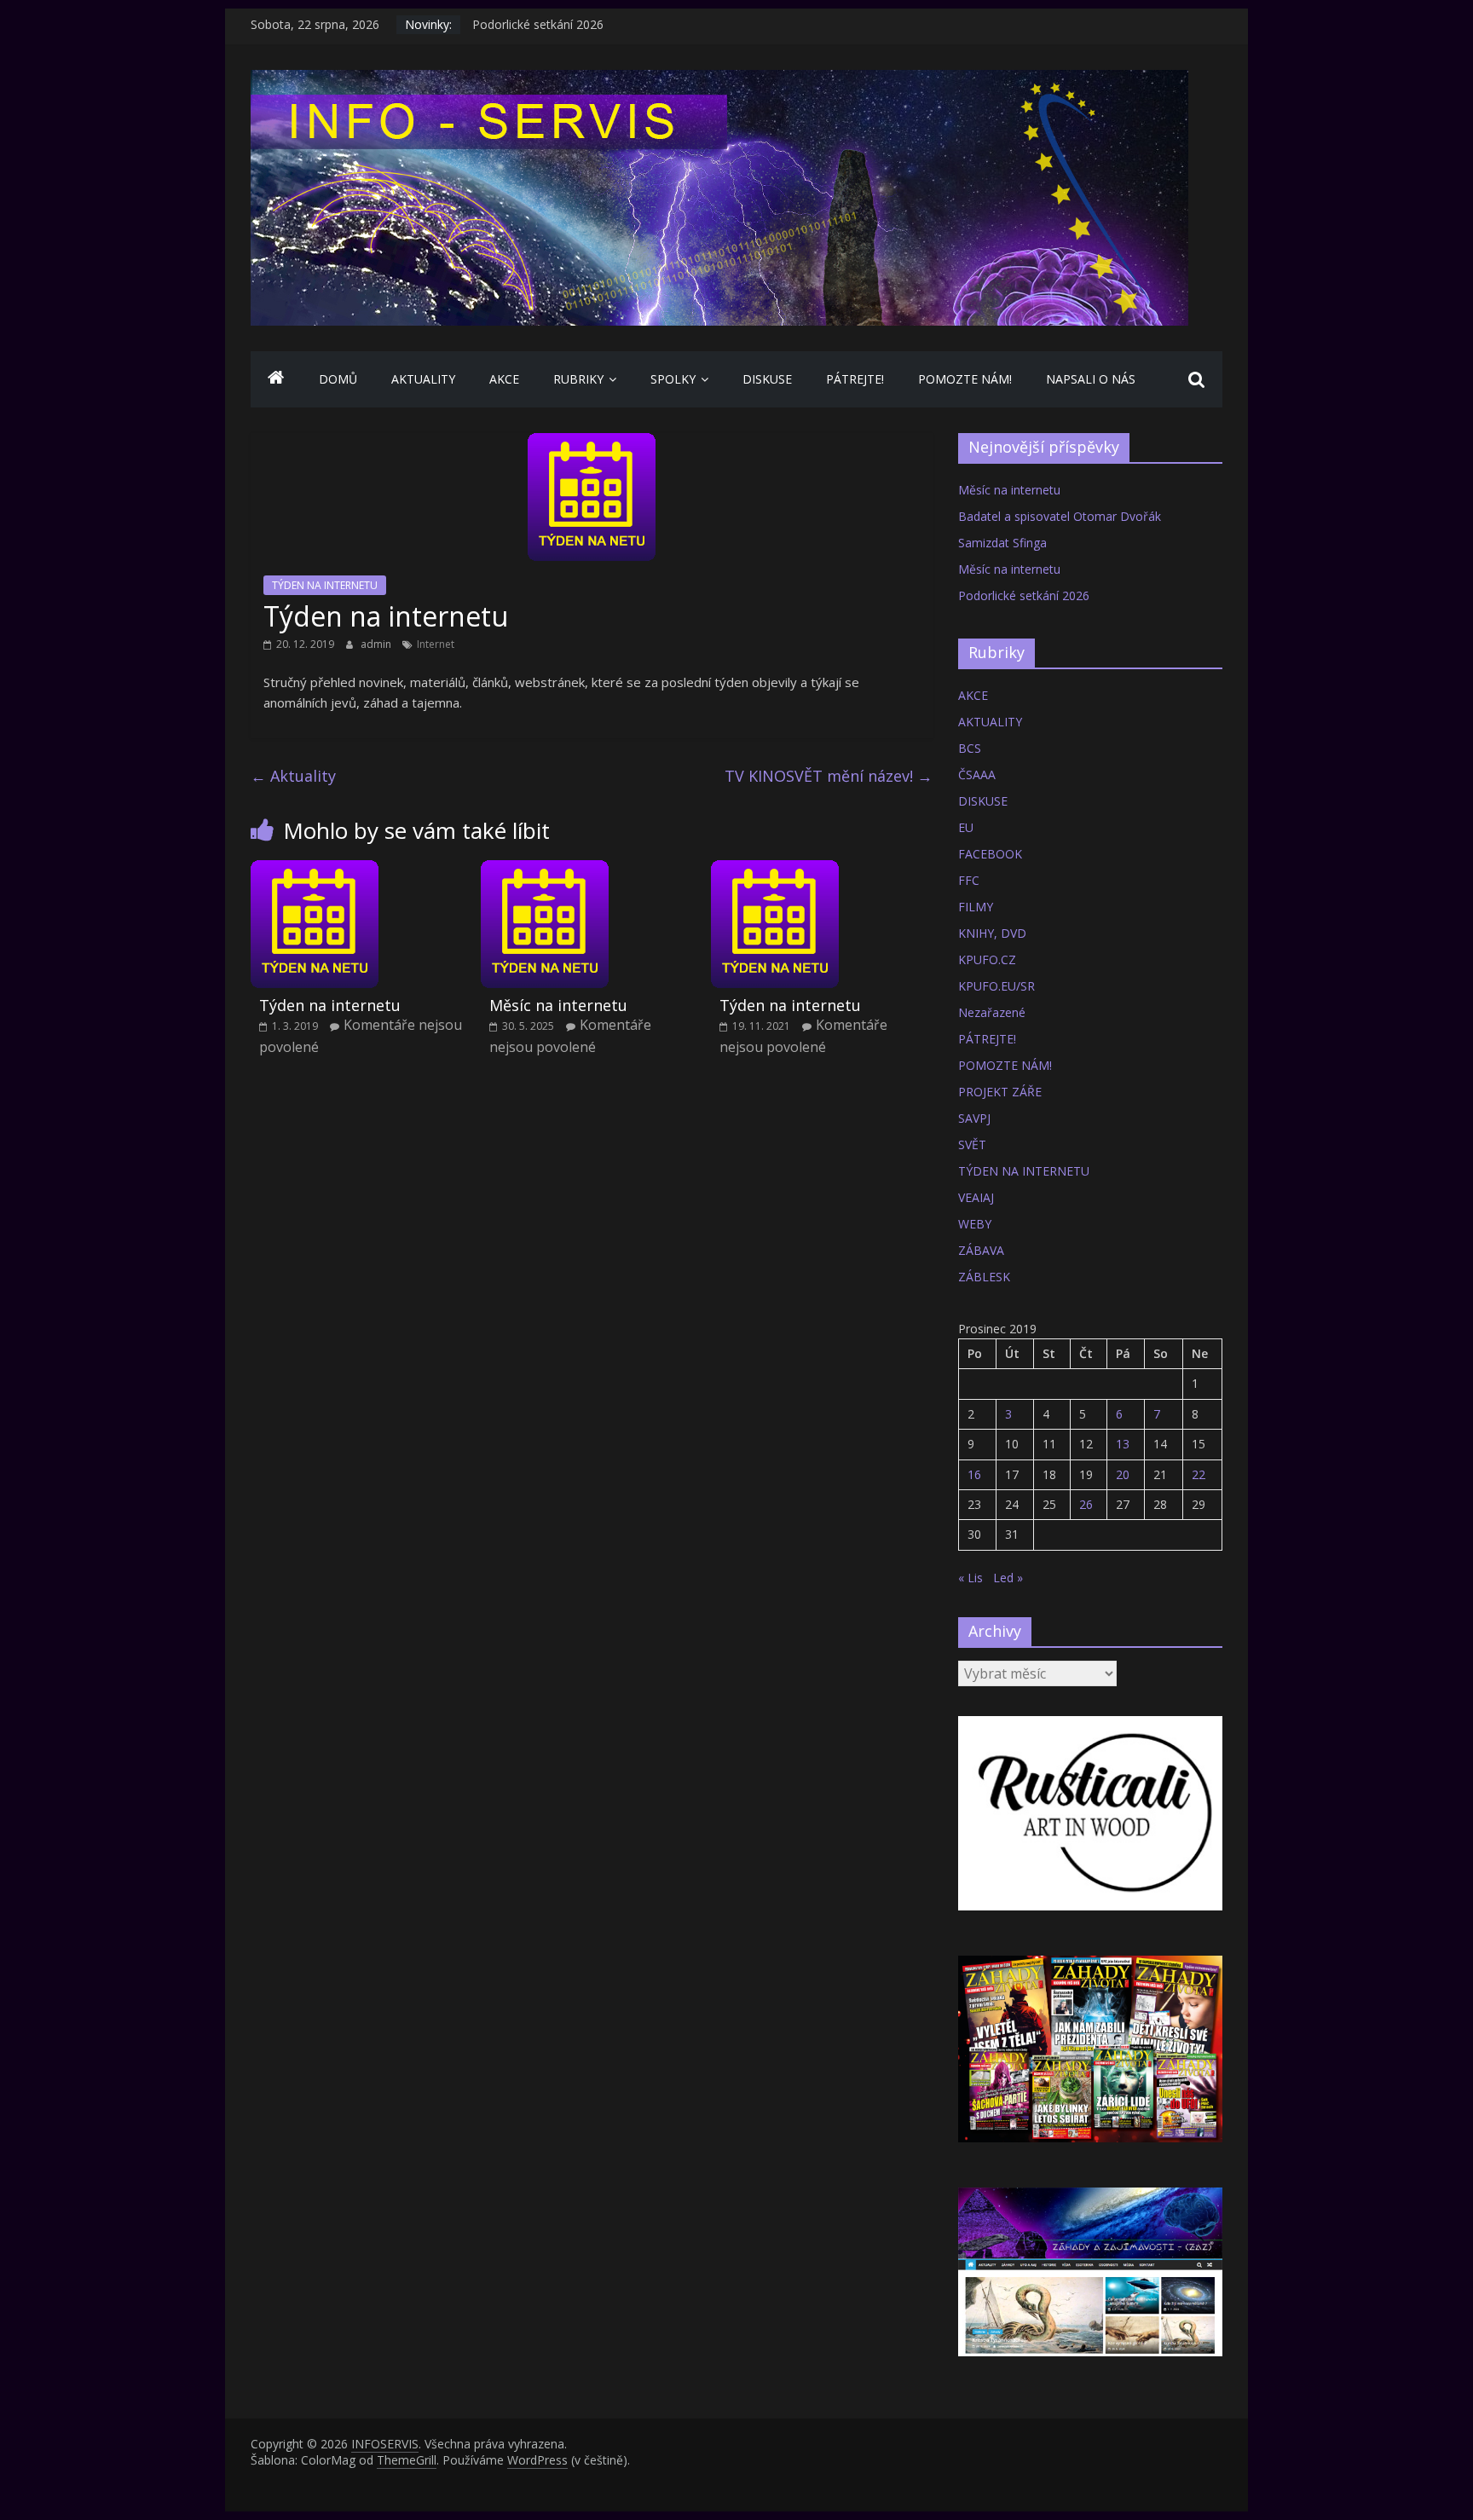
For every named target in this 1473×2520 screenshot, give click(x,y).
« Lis (970, 1578)
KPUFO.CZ (987, 959)
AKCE (504, 379)
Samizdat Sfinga (1002, 543)
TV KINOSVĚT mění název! (829, 776)
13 (1123, 1444)
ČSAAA (977, 774)
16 (974, 1474)
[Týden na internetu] (315, 870)
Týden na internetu (330, 1005)
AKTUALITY (423, 379)
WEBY (975, 1224)
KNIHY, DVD (992, 933)
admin (377, 644)
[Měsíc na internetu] (545, 870)
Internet (436, 644)
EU (966, 827)
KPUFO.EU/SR (996, 986)
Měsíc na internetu (523, 24)
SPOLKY (673, 379)
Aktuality (293, 776)
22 (1199, 1474)
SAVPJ (974, 1118)
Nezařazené (992, 1012)
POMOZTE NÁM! (965, 379)
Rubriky (578, 379)
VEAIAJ (976, 1197)
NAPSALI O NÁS (1091, 379)
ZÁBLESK (984, 1277)
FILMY (976, 907)
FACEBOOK (990, 854)
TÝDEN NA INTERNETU (325, 585)
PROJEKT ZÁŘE (1000, 1092)
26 (1086, 1504)
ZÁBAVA (981, 1250)
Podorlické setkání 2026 (1024, 595)
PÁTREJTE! (855, 379)
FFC (969, 880)
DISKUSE (767, 379)
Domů (338, 379)
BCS (970, 748)
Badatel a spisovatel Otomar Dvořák (1060, 516)
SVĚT (972, 1144)
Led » (1008, 1578)
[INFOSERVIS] (276, 379)
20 (1123, 1474)
